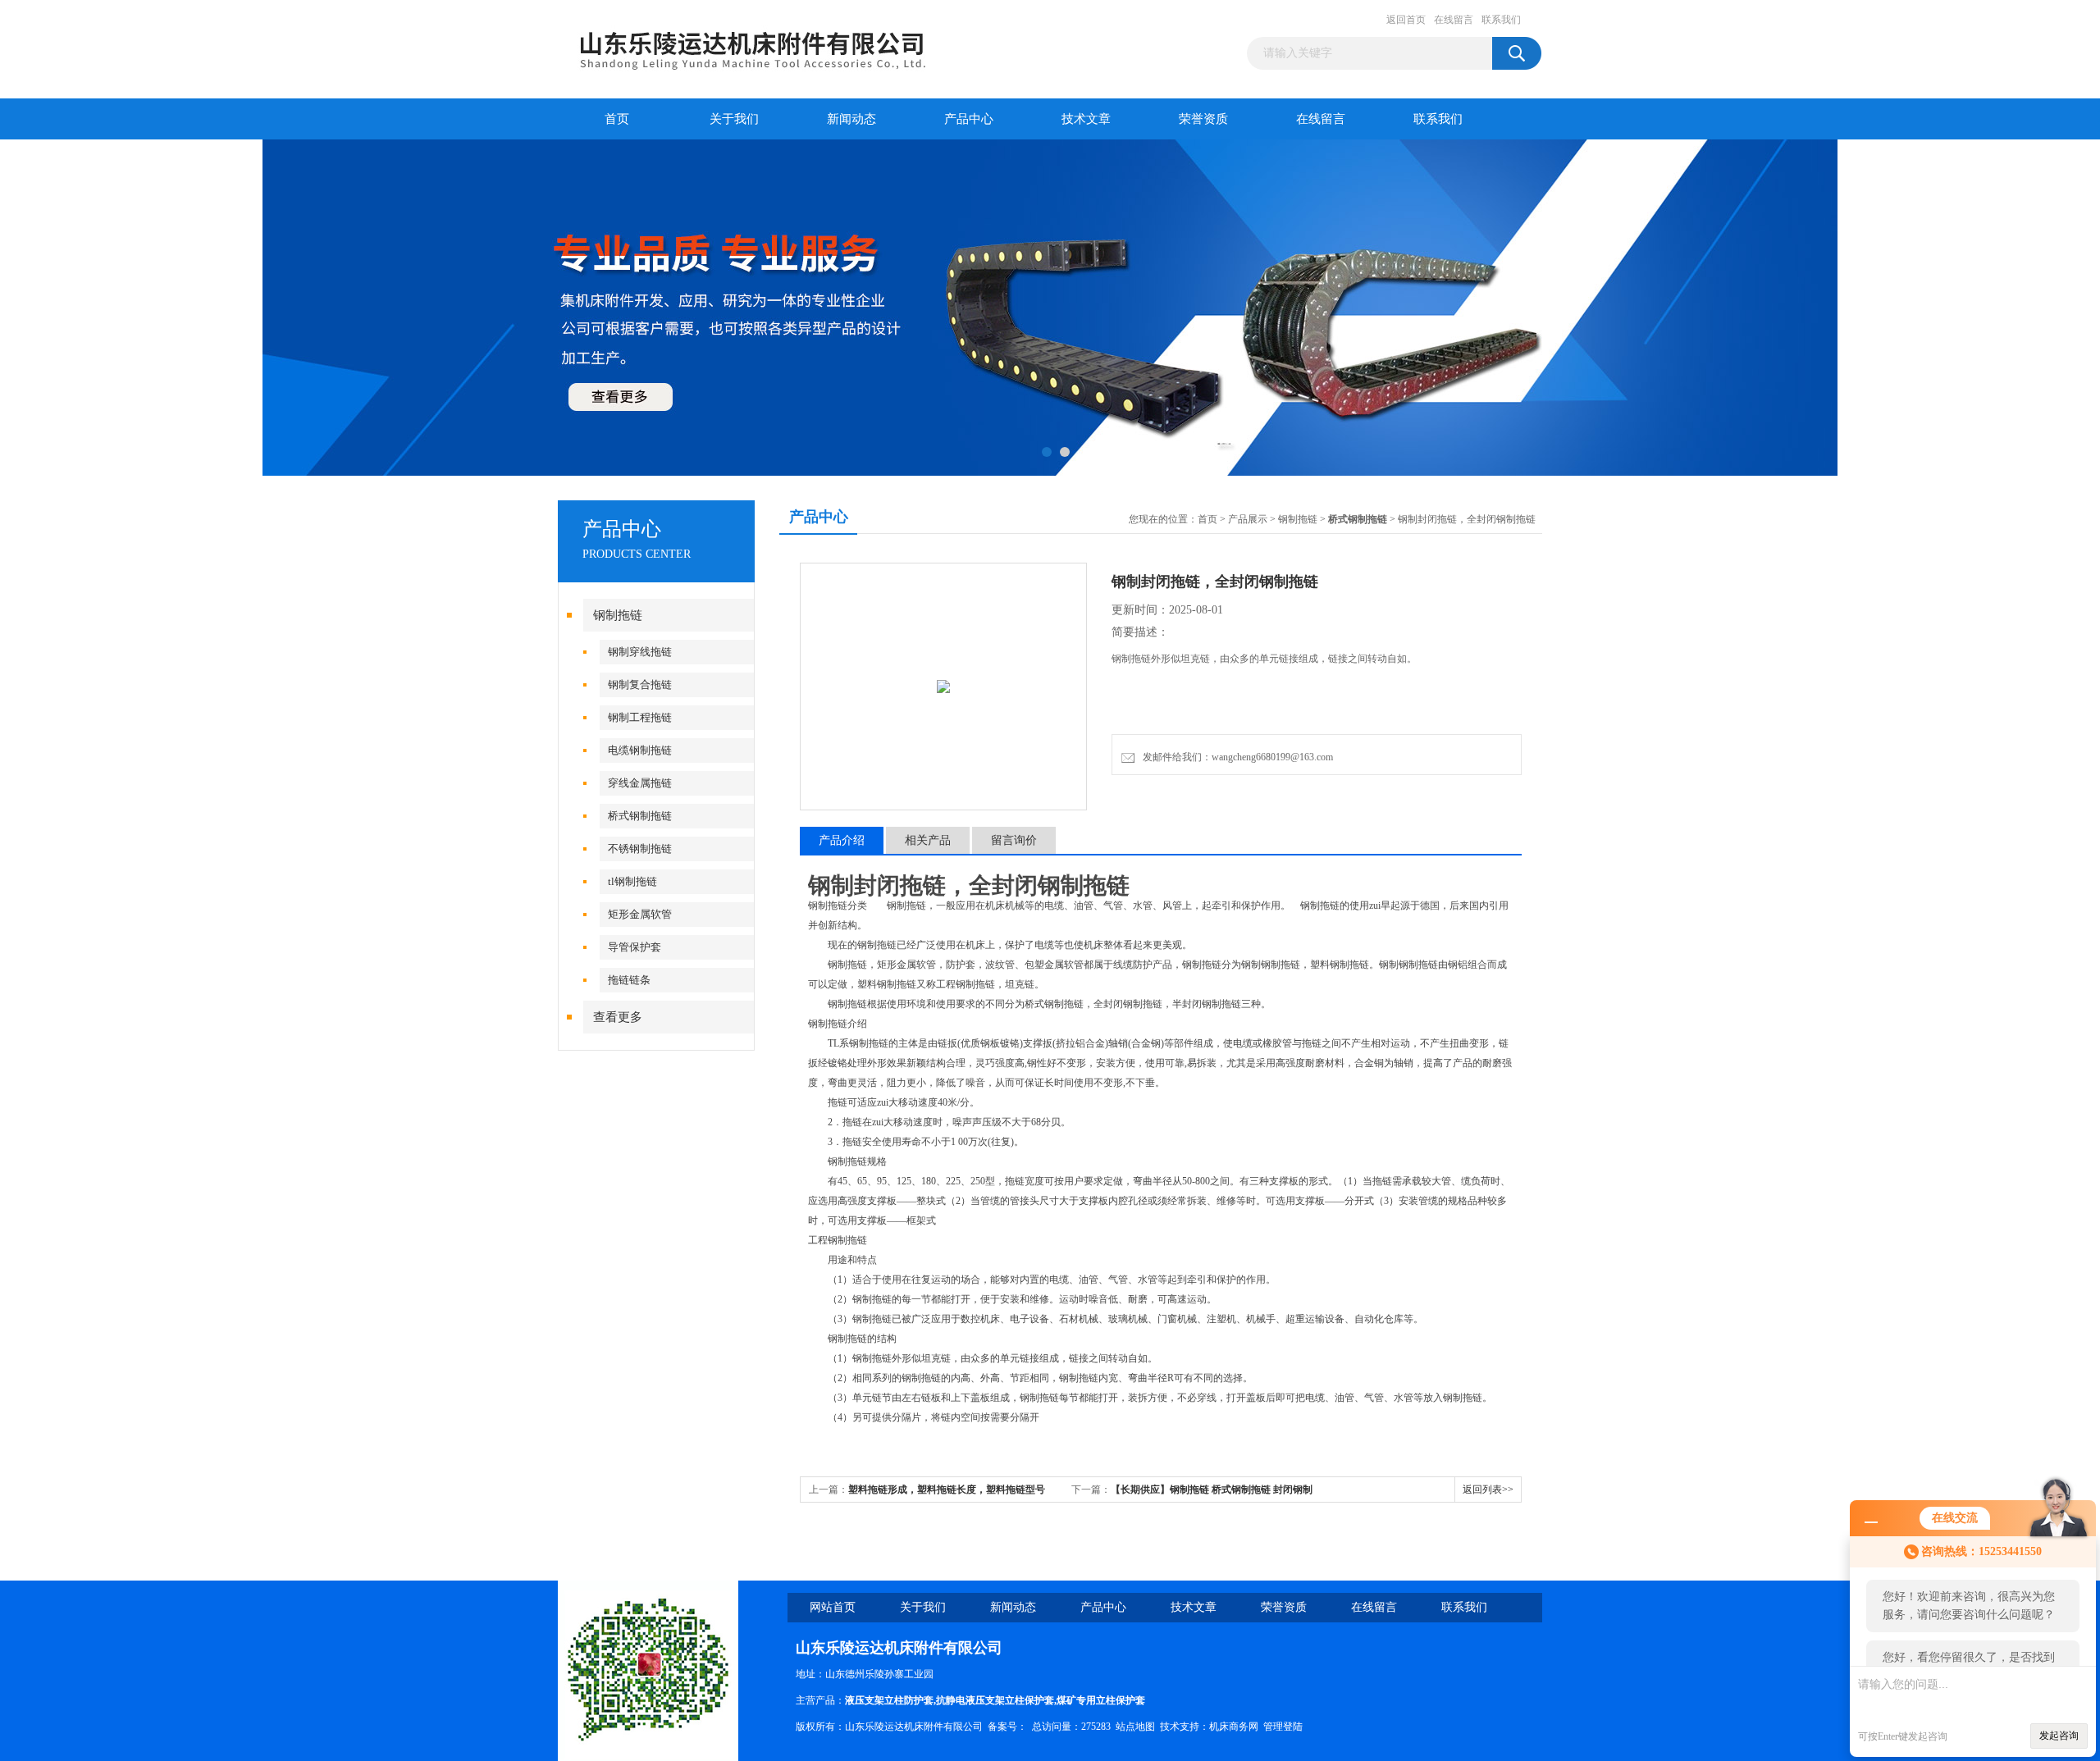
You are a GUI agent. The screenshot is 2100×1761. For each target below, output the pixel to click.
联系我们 (1501, 20)
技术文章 (1086, 119)
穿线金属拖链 (640, 783)
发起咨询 (2059, 1736)
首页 (617, 119)
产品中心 (969, 119)
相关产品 (928, 840)
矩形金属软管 (640, 914)
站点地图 (1135, 1727)
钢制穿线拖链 (640, 652)
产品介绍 (842, 840)
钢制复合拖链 (640, 684)
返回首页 (1406, 20)
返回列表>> (1488, 1490)
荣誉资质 (1203, 119)
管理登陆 (1283, 1727)
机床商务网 (1234, 1727)
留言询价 (1014, 840)
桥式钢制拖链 (640, 816)
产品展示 (1248, 519)
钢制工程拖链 (640, 717)
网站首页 (833, 1607)
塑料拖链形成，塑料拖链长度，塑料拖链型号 (947, 1490)
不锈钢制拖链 (640, 849)
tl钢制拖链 (632, 881)
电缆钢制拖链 (640, 750)
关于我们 (734, 119)
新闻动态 (851, 119)
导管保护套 (635, 947)
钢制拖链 (618, 615)
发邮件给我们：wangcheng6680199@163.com (1235, 757)
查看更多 (618, 1017)
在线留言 (1454, 20)
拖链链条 (629, 980)
